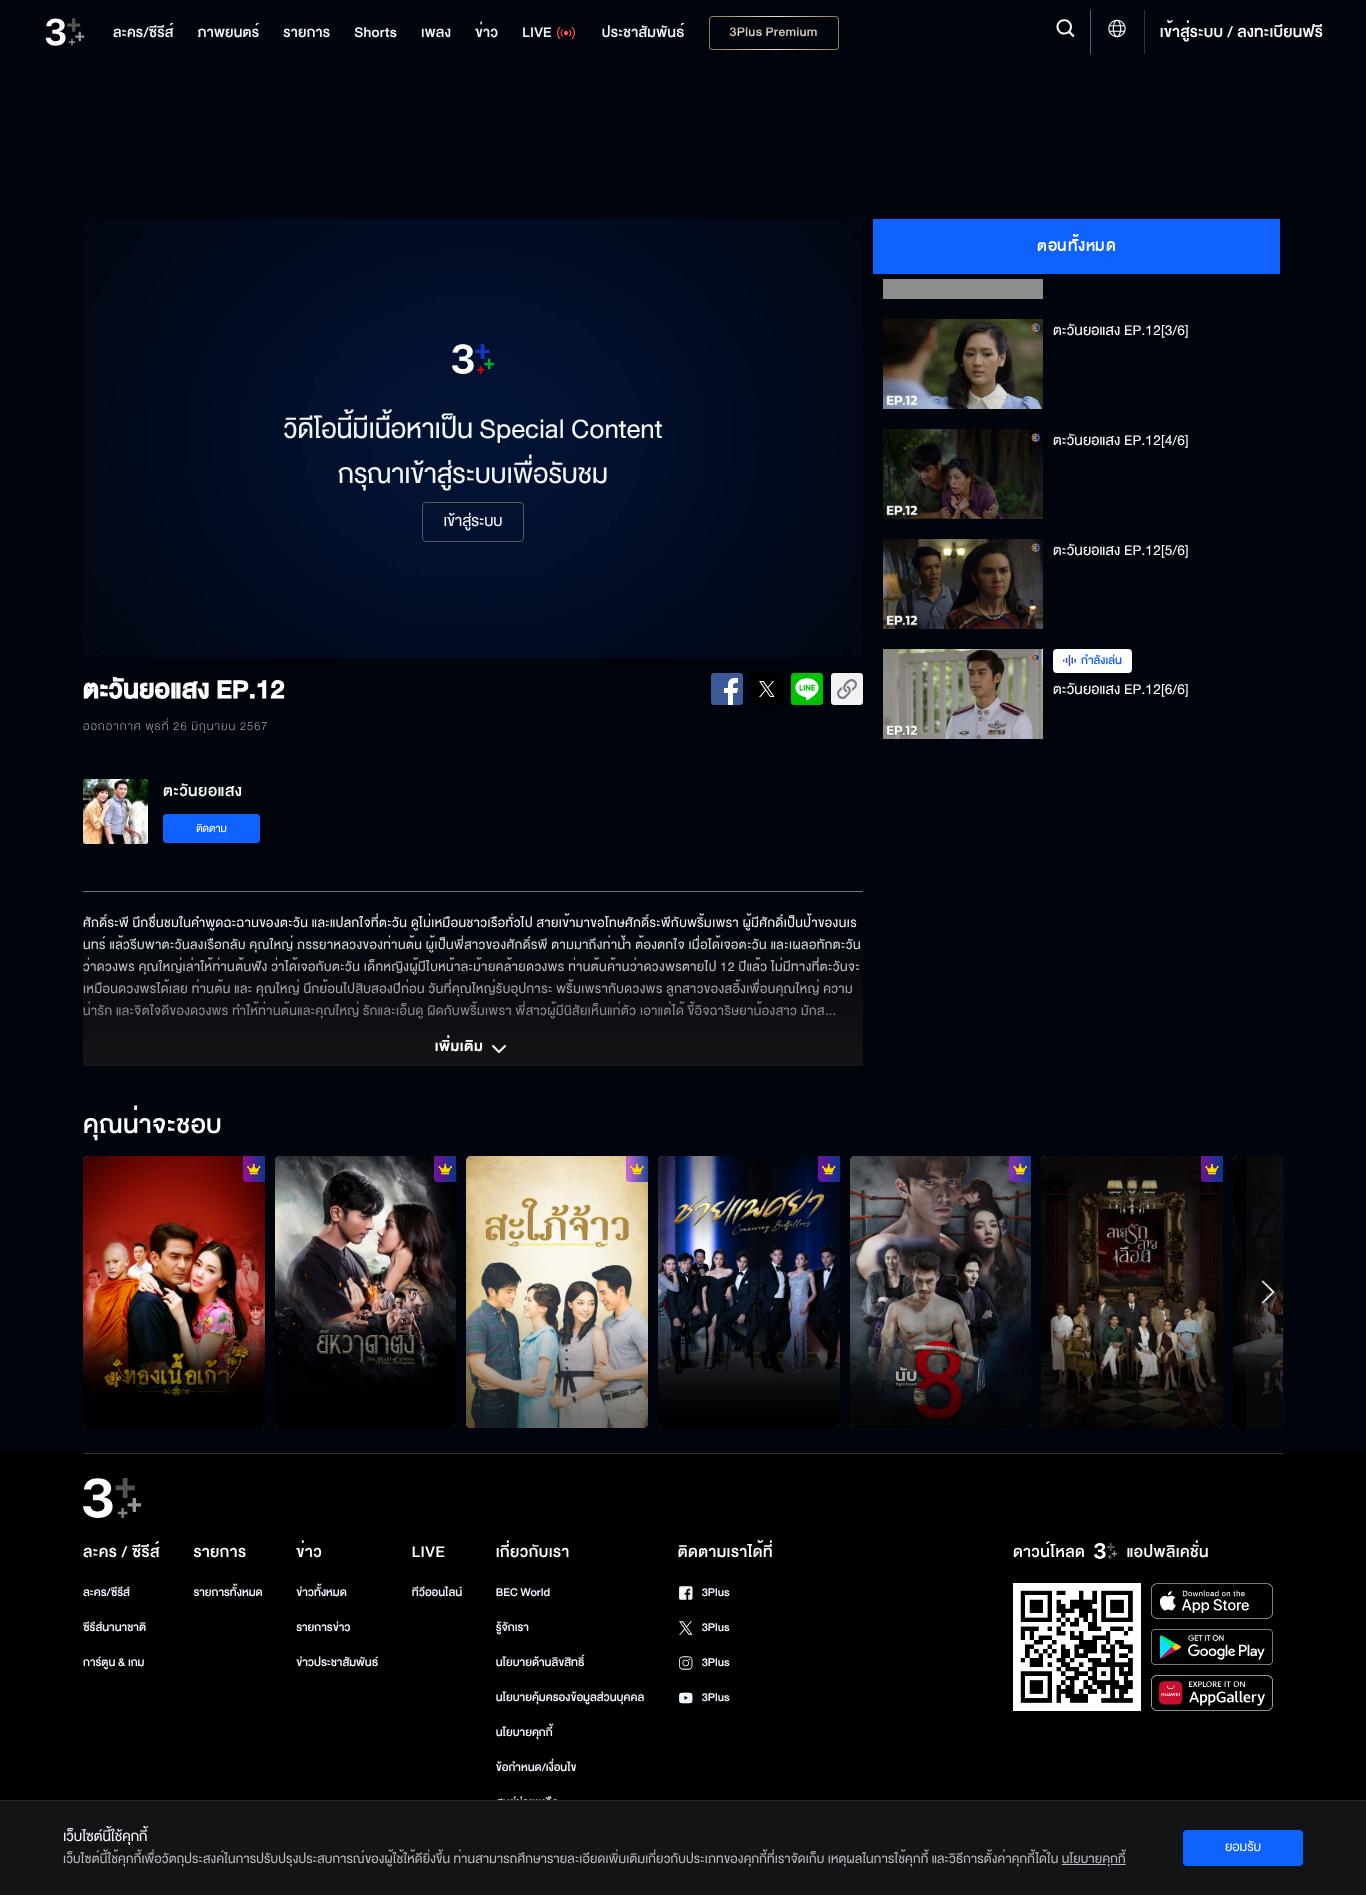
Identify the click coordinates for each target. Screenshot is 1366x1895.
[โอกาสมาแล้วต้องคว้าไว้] (941, 1292)
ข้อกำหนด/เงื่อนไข (536, 1767)
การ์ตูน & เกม (114, 1662)
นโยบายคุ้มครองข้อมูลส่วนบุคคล (570, 1697)
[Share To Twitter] (767, 689)
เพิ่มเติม (461, 1048)
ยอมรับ (1243, 1847)
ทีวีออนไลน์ (437, 1592)
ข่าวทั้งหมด (321, 1592)
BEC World (523, 1592)
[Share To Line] (807, 689)
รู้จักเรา (512, 1627)
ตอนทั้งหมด (1076, 246)
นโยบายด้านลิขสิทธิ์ (540, 1662)
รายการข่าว (323, 1627)
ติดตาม (211, 828)
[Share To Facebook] (727, 689)
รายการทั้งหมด (227, 1592)
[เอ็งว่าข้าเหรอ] (366, 1292)
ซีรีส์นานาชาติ (114, 1627)
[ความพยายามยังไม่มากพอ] (1132, 1292)
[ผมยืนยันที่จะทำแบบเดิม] (749, 1292)
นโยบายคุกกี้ (524, 1732)
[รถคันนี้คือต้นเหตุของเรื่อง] (557, 1292)
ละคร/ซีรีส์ (106, 1592)
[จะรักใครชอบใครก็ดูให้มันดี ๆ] (174, 1292)
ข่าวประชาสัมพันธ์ (337, 1662)
